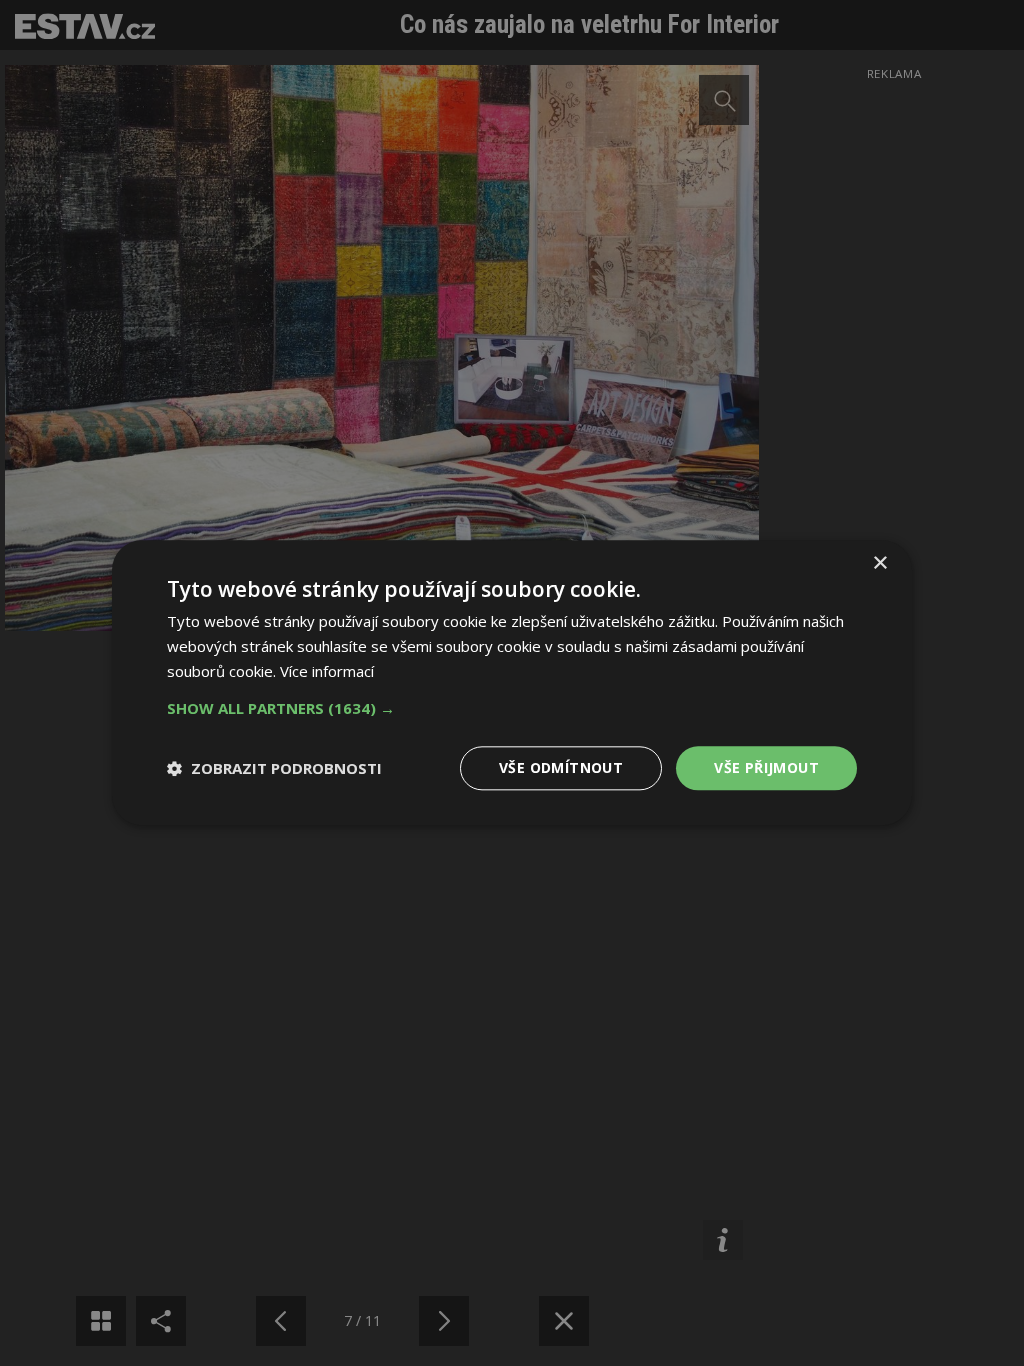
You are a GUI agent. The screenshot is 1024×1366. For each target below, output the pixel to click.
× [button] (879, 563)
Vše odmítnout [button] (561, 767)
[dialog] (512, 683)
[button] (512, 708)
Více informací (327, 671)
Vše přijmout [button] (766, 767)
